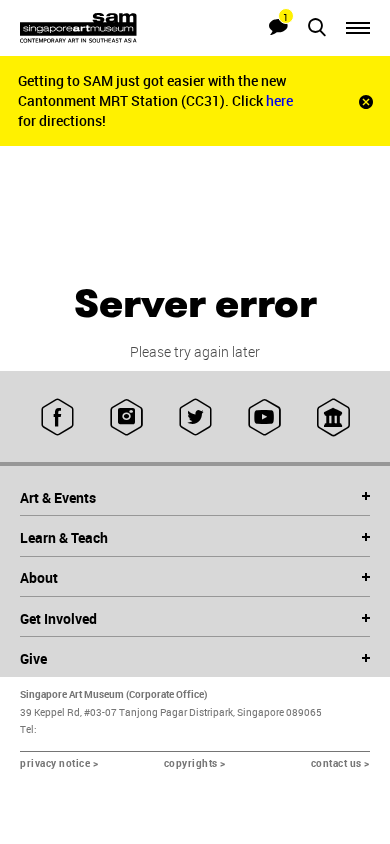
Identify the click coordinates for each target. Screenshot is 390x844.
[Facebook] (57, 417)
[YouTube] (264, 417)
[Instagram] (126, 417)
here (279, 100)
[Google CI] (333, 417)
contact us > (340, 763)
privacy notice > (59, 763)
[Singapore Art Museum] (107, 28)
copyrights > (195, 763)
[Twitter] (195, 417)
